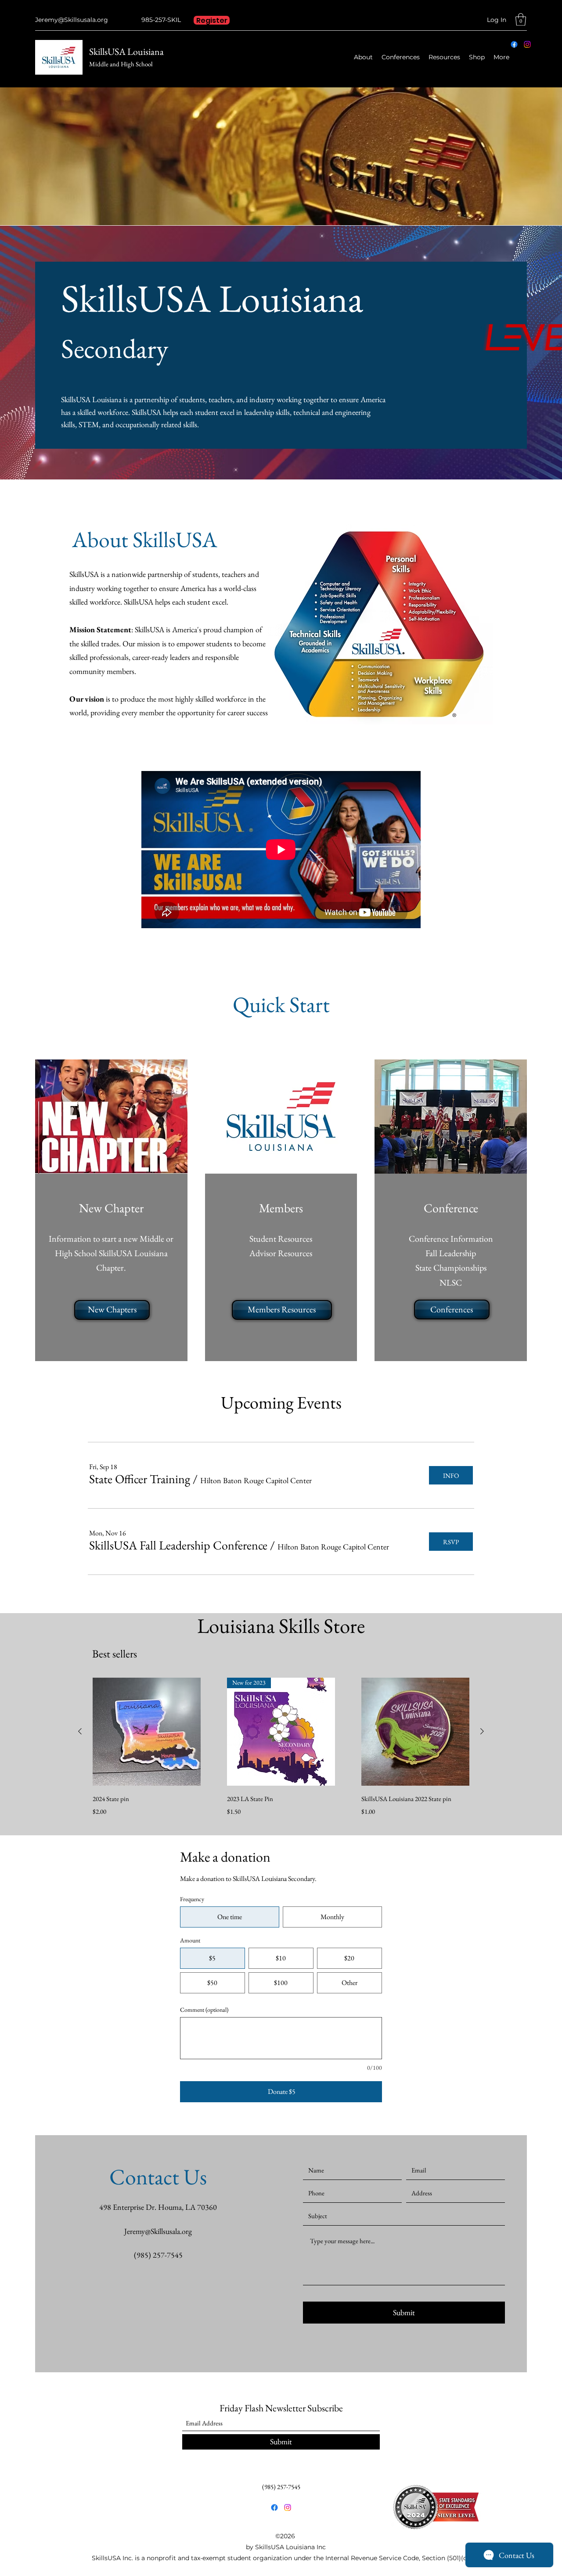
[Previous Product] (80, 1731)
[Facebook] (514, 44)
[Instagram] (527, 44)
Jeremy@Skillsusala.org (72, 20)
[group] (281, 1748)
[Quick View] (147, 1732)
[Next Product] (482, 1731)
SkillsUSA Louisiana (126, 52)
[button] (521, 20)
